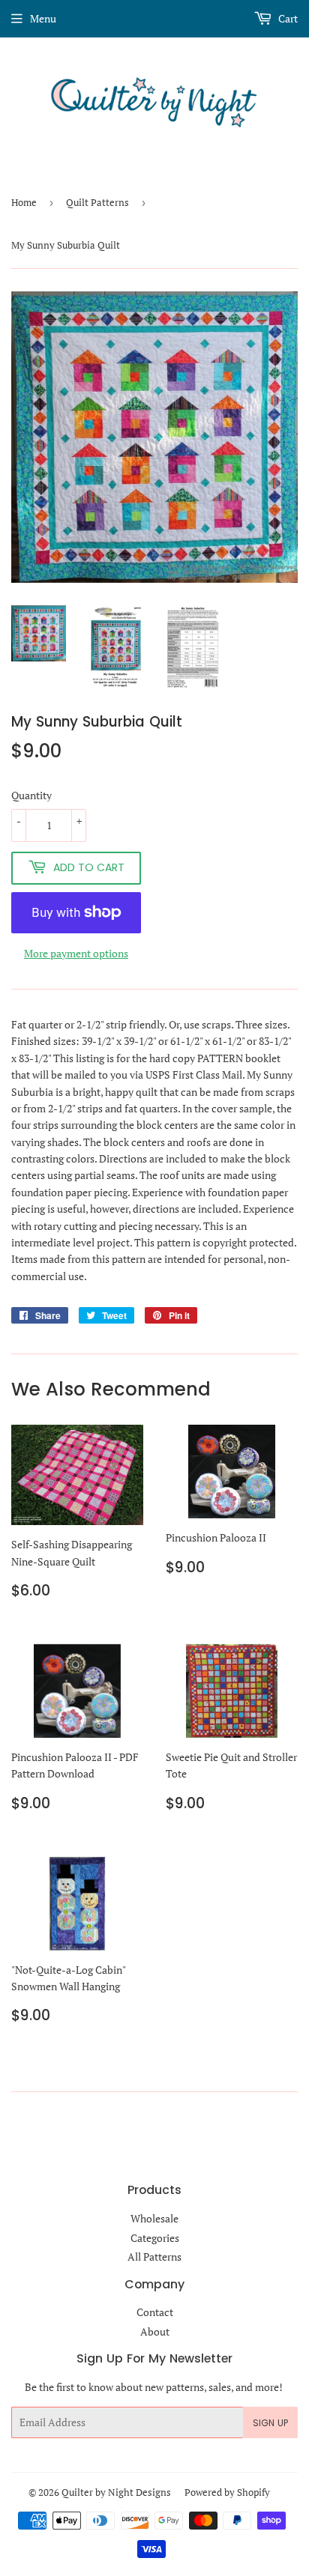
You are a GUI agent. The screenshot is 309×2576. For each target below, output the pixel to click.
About (155, 2331)
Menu (43, 18)
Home (24, 202)
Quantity (31, 795)
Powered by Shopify (227, 2492)
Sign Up (270, 2423)
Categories (155, 2238)
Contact (155, 2312)
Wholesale (154, 2218)
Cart (287, 18)
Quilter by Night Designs (116, 2492)
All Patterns (154, 2257)
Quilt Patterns (97, 202)
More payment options (76, 953)
